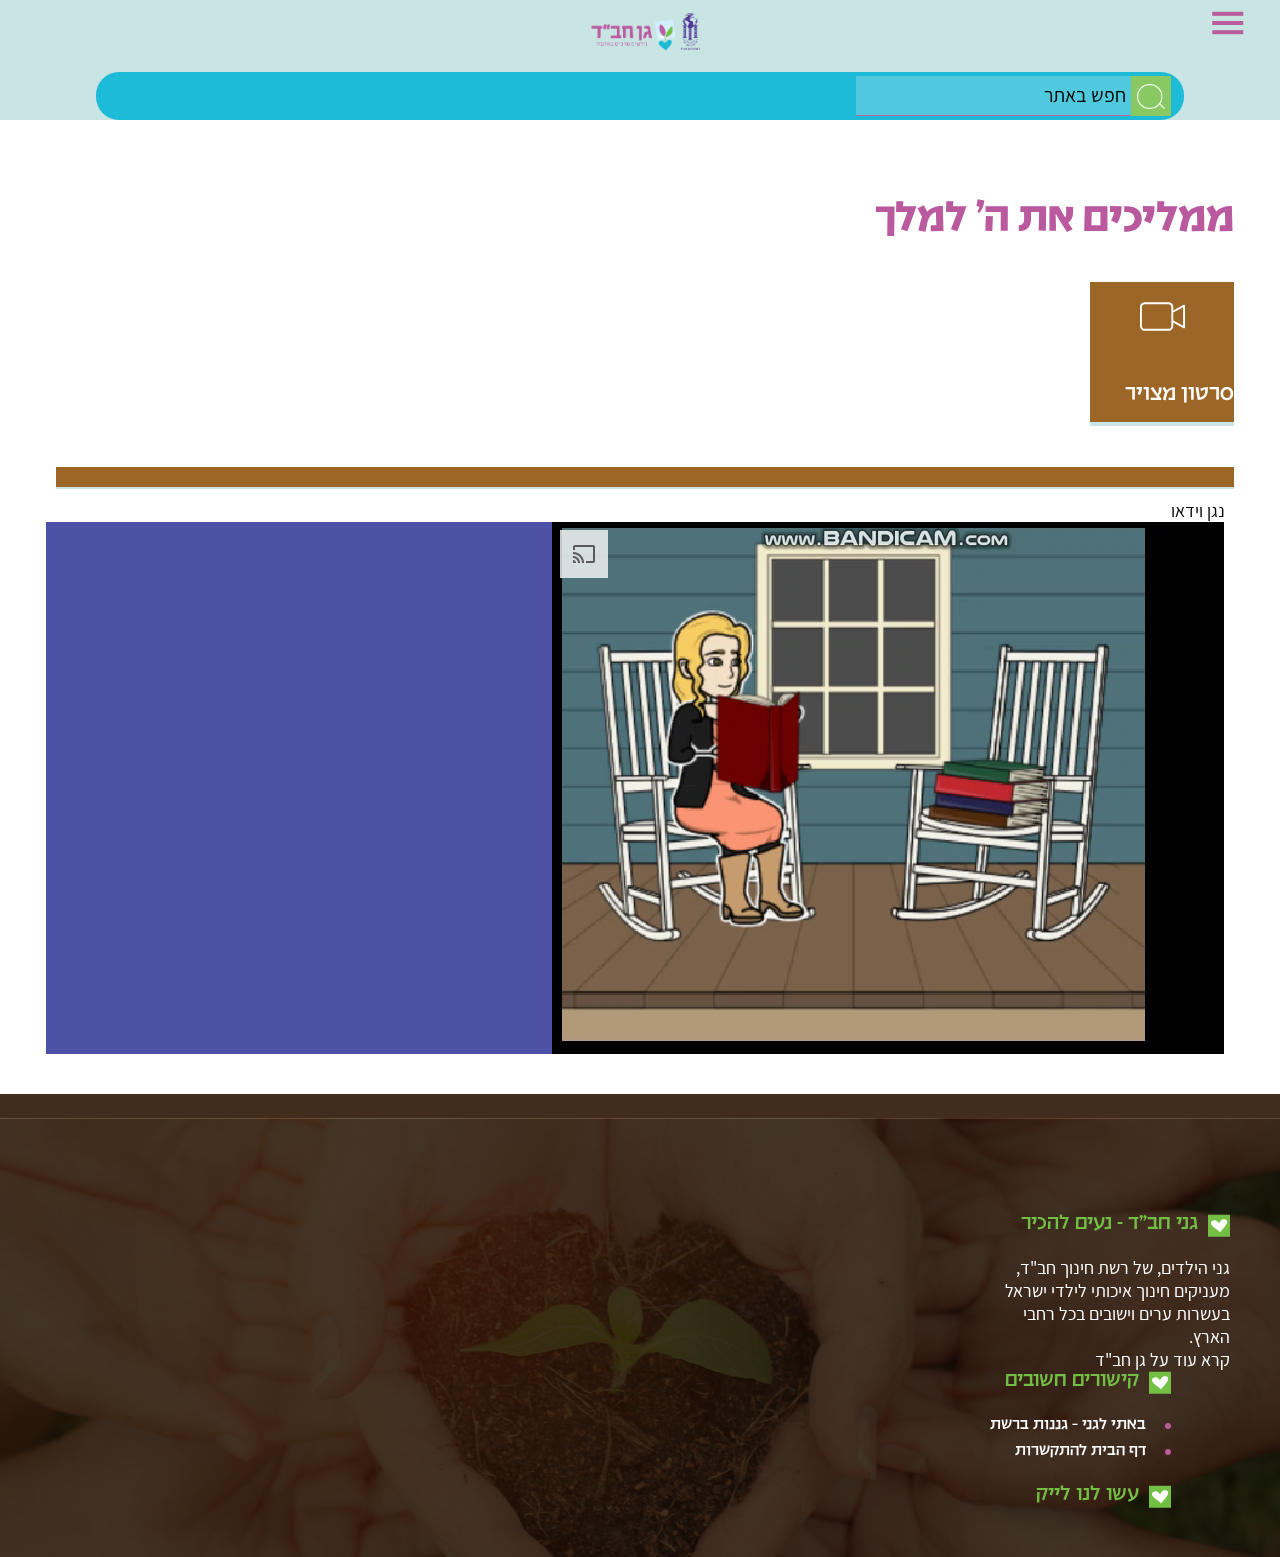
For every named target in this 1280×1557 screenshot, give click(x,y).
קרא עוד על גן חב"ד (1162, 1338)
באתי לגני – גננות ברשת (1068, 1404)
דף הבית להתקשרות (1080, 1430)
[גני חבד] (640, 41)
